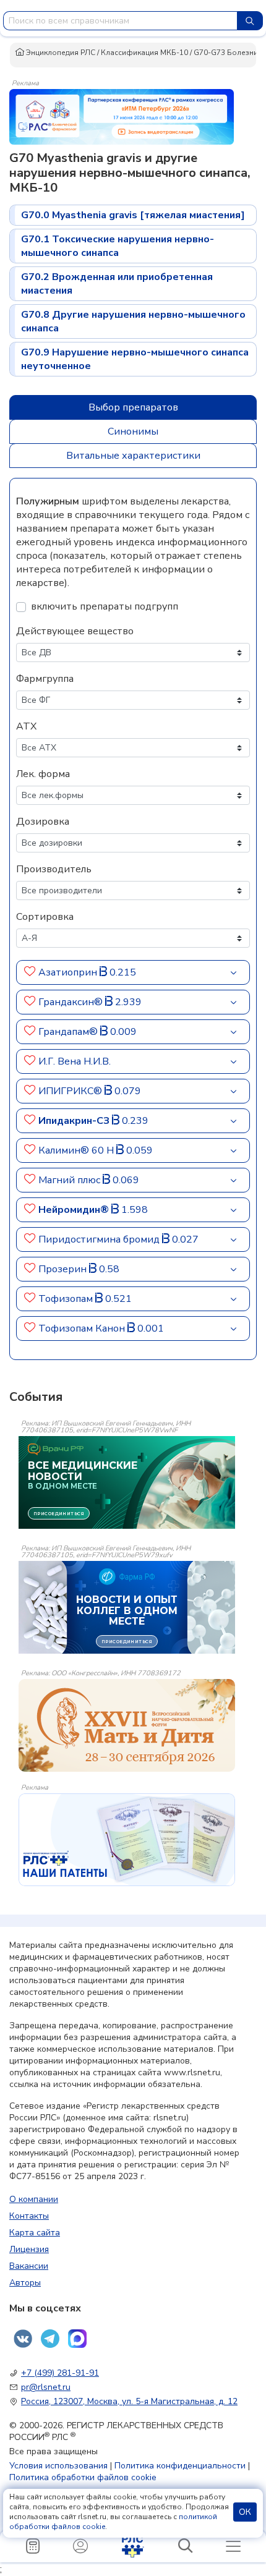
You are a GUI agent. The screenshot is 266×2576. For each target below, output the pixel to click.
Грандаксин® (72, 1002)
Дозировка (43, 822)
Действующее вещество (75, 631)
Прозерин (64, 1269)
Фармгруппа (45, 679)
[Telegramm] (50, 2339)
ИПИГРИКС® (71, 1091)
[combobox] (120, 21)
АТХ (26, 726)
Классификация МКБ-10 (144, 53)
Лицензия (29, 2249)
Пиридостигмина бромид (100, 1239)
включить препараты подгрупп (105, 606)
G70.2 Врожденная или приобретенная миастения (117, 284)
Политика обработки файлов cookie (83, 2477)
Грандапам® (69, 1032)
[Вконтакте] (23, 2339)
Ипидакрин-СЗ (75, 1121)
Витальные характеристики (133, 456)
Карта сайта (35, 2233)
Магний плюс (71, 1180)
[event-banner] (127, 1725)
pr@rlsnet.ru (46, 2387)
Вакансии (29, 2266)
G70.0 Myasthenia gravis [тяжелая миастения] (133, 215)
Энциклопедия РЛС (60, 53)
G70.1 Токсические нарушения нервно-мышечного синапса (118, 246)
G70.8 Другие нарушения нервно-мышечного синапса (133, 321)
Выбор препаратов (133, 407)
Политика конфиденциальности (180, 2466)
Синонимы (133, 431)
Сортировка (45, 917)
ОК (245, 2512)
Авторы (25, 2283)
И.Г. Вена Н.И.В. (75, 1061)
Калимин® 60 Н (77, 1150)
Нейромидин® (75, 1210)
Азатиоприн (69, 972)
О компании (34, 2199)
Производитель (54, 869)
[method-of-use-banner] (122, 116)
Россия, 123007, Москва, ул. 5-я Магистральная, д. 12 (129, 2401)
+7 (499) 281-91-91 (60, 2373)
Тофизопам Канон (83, 1328)
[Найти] (250, 21)
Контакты (29, 2216)
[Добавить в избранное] (30, 972)
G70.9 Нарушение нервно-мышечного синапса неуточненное (135, 359)
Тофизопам (67, 1299)
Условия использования (58, 2466)
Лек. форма (43, 774)
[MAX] (77, 2339)
